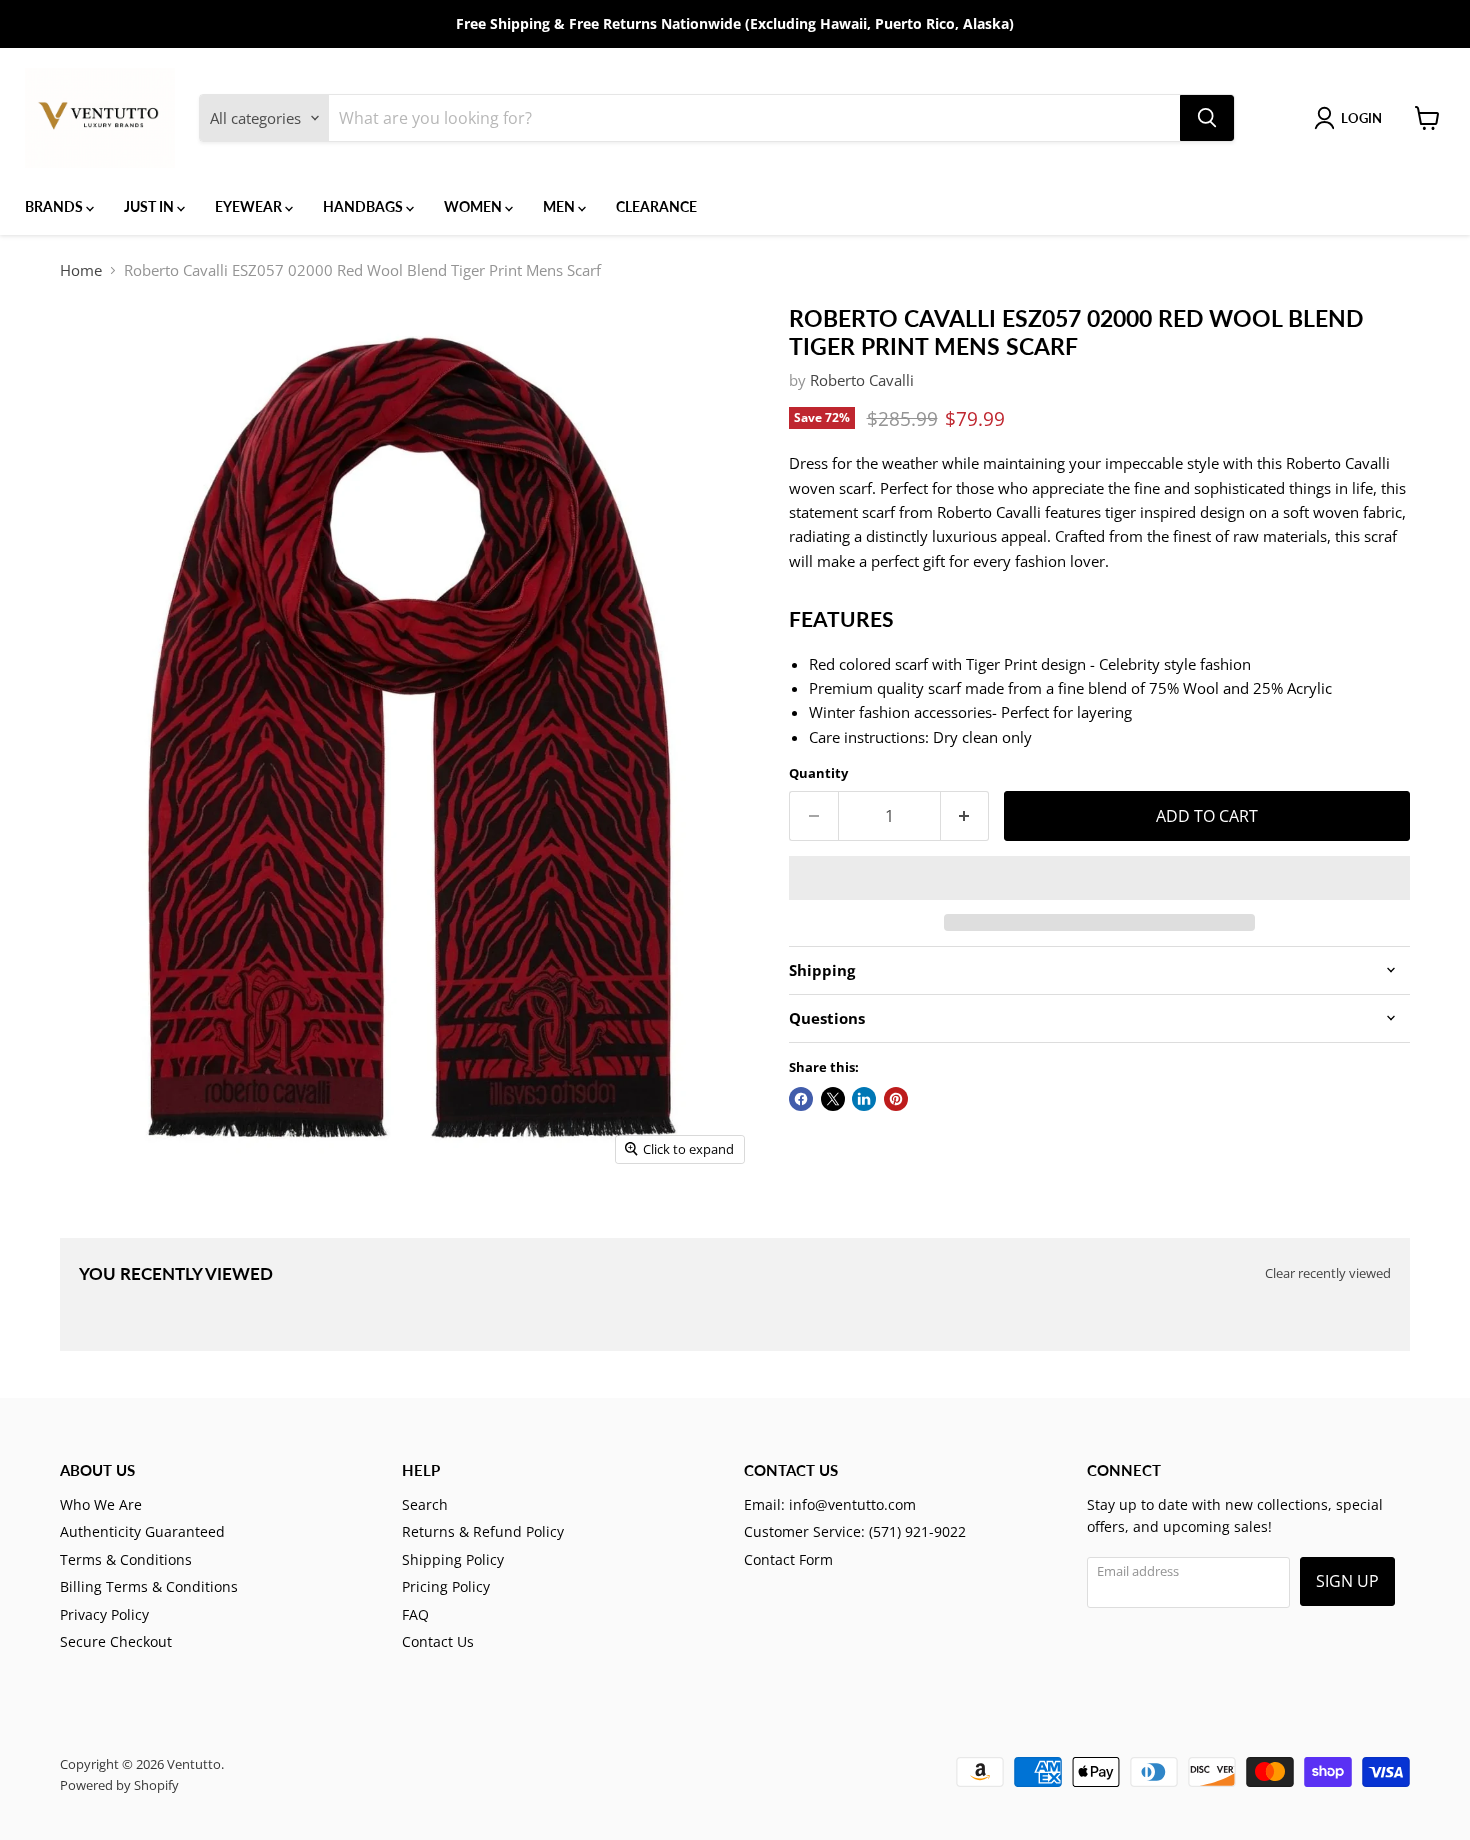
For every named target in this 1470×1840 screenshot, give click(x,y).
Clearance (656, 206)
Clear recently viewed (1328, 1273)
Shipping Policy (453, 1559)
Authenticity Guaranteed (142, 1531)
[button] (1099, 878)
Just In (150, 206)
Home (81, 270)
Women (474, 206)
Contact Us (438, 1641)
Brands (55, 206)
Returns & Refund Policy (483, 1531)
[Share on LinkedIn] (864, 1099)
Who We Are (101, 1504)
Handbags (364, 206)
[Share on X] (833, 1099)
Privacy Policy (104, 1614)
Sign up (1347, 1581)
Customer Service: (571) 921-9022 (855, 1531)
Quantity (818, 773)
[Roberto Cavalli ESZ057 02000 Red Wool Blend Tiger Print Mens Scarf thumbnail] (90, 1231)
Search (425, 1504)
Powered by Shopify (119, 1785)
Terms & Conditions (126, 1559)
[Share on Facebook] (801, 1099)
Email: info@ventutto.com (830, 1504)
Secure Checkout (116, 1641)
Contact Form (788, 1559)
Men (560, 206)
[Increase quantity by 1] (965, 816)
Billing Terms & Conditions (149, 1586)
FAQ (415, 1614)
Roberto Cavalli (862, 380)
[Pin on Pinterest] (896, 1099)
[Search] (1207, 118)
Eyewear (250, 206)
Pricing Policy (446, 1586)
